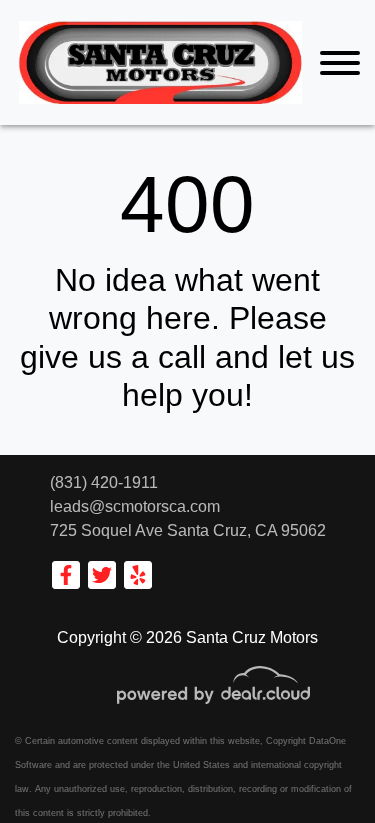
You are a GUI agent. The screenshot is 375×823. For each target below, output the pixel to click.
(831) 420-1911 (104, 482)
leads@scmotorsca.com (135, 506)
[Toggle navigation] (340, 62)
